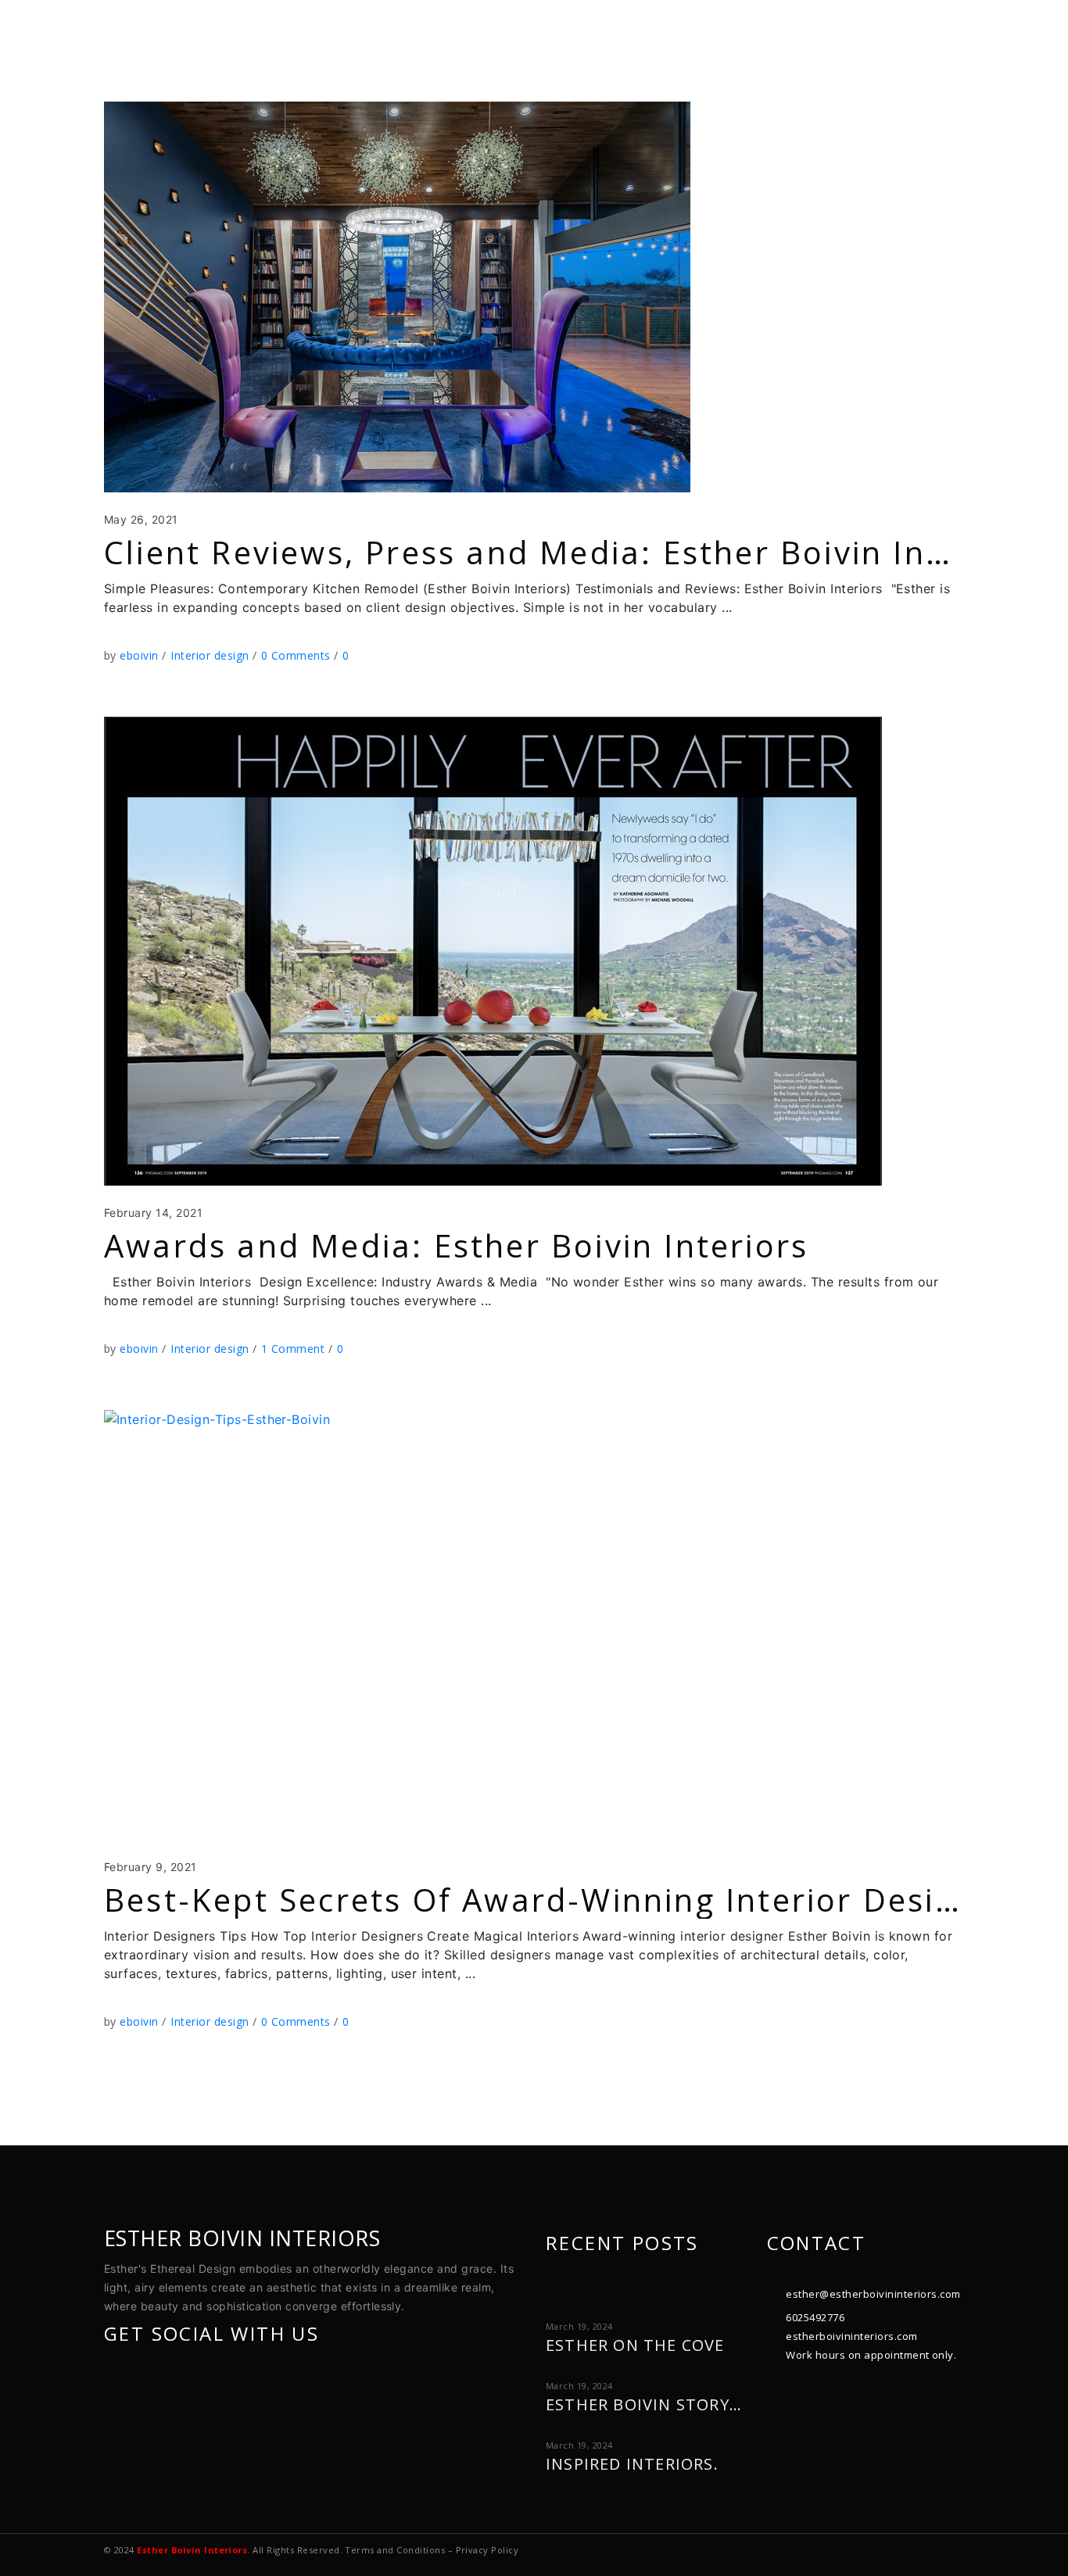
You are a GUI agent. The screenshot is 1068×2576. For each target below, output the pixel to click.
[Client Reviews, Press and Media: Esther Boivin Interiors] (397, 297)
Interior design (210, 655)
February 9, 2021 (151, 1867)
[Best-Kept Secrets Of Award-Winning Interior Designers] (426, 1625)
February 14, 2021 (153, 1213)
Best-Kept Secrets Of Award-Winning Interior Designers (566, 1900)
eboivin (141, 655)
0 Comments (297, 655)
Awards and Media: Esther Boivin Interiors (456, 1245)
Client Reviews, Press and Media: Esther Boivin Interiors (571, 552)
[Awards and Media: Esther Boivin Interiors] (493, 951)
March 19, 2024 (579, 2326)
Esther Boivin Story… (644, 2404)
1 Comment (295, 1349)
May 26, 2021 (141, 519)
